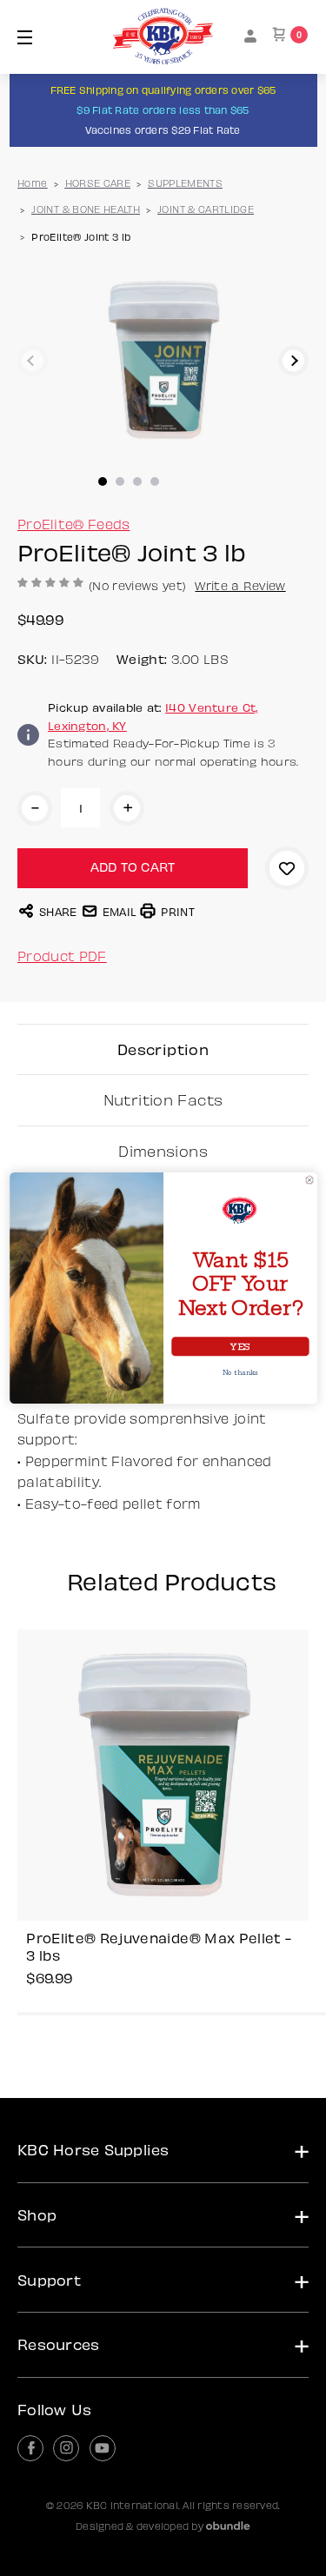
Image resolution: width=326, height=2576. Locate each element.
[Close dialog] (309, 1180)
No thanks (240, 1372)
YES (240, 1346)
